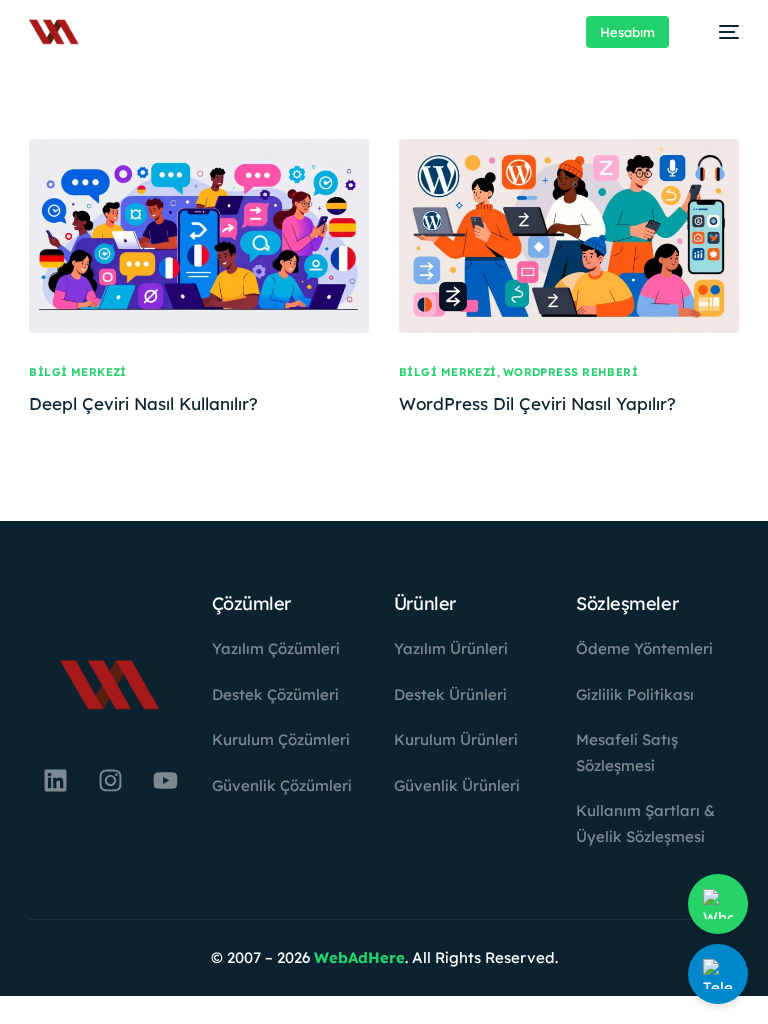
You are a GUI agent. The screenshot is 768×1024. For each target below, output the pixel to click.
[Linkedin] (55, 780)
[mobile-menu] (719, 32)
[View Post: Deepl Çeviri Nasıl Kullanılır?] (199, 236)
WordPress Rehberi (570, 372)
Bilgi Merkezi (78, 372)
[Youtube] (165, 780)
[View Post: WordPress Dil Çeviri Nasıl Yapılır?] (569, 236)
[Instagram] (110, 780)
